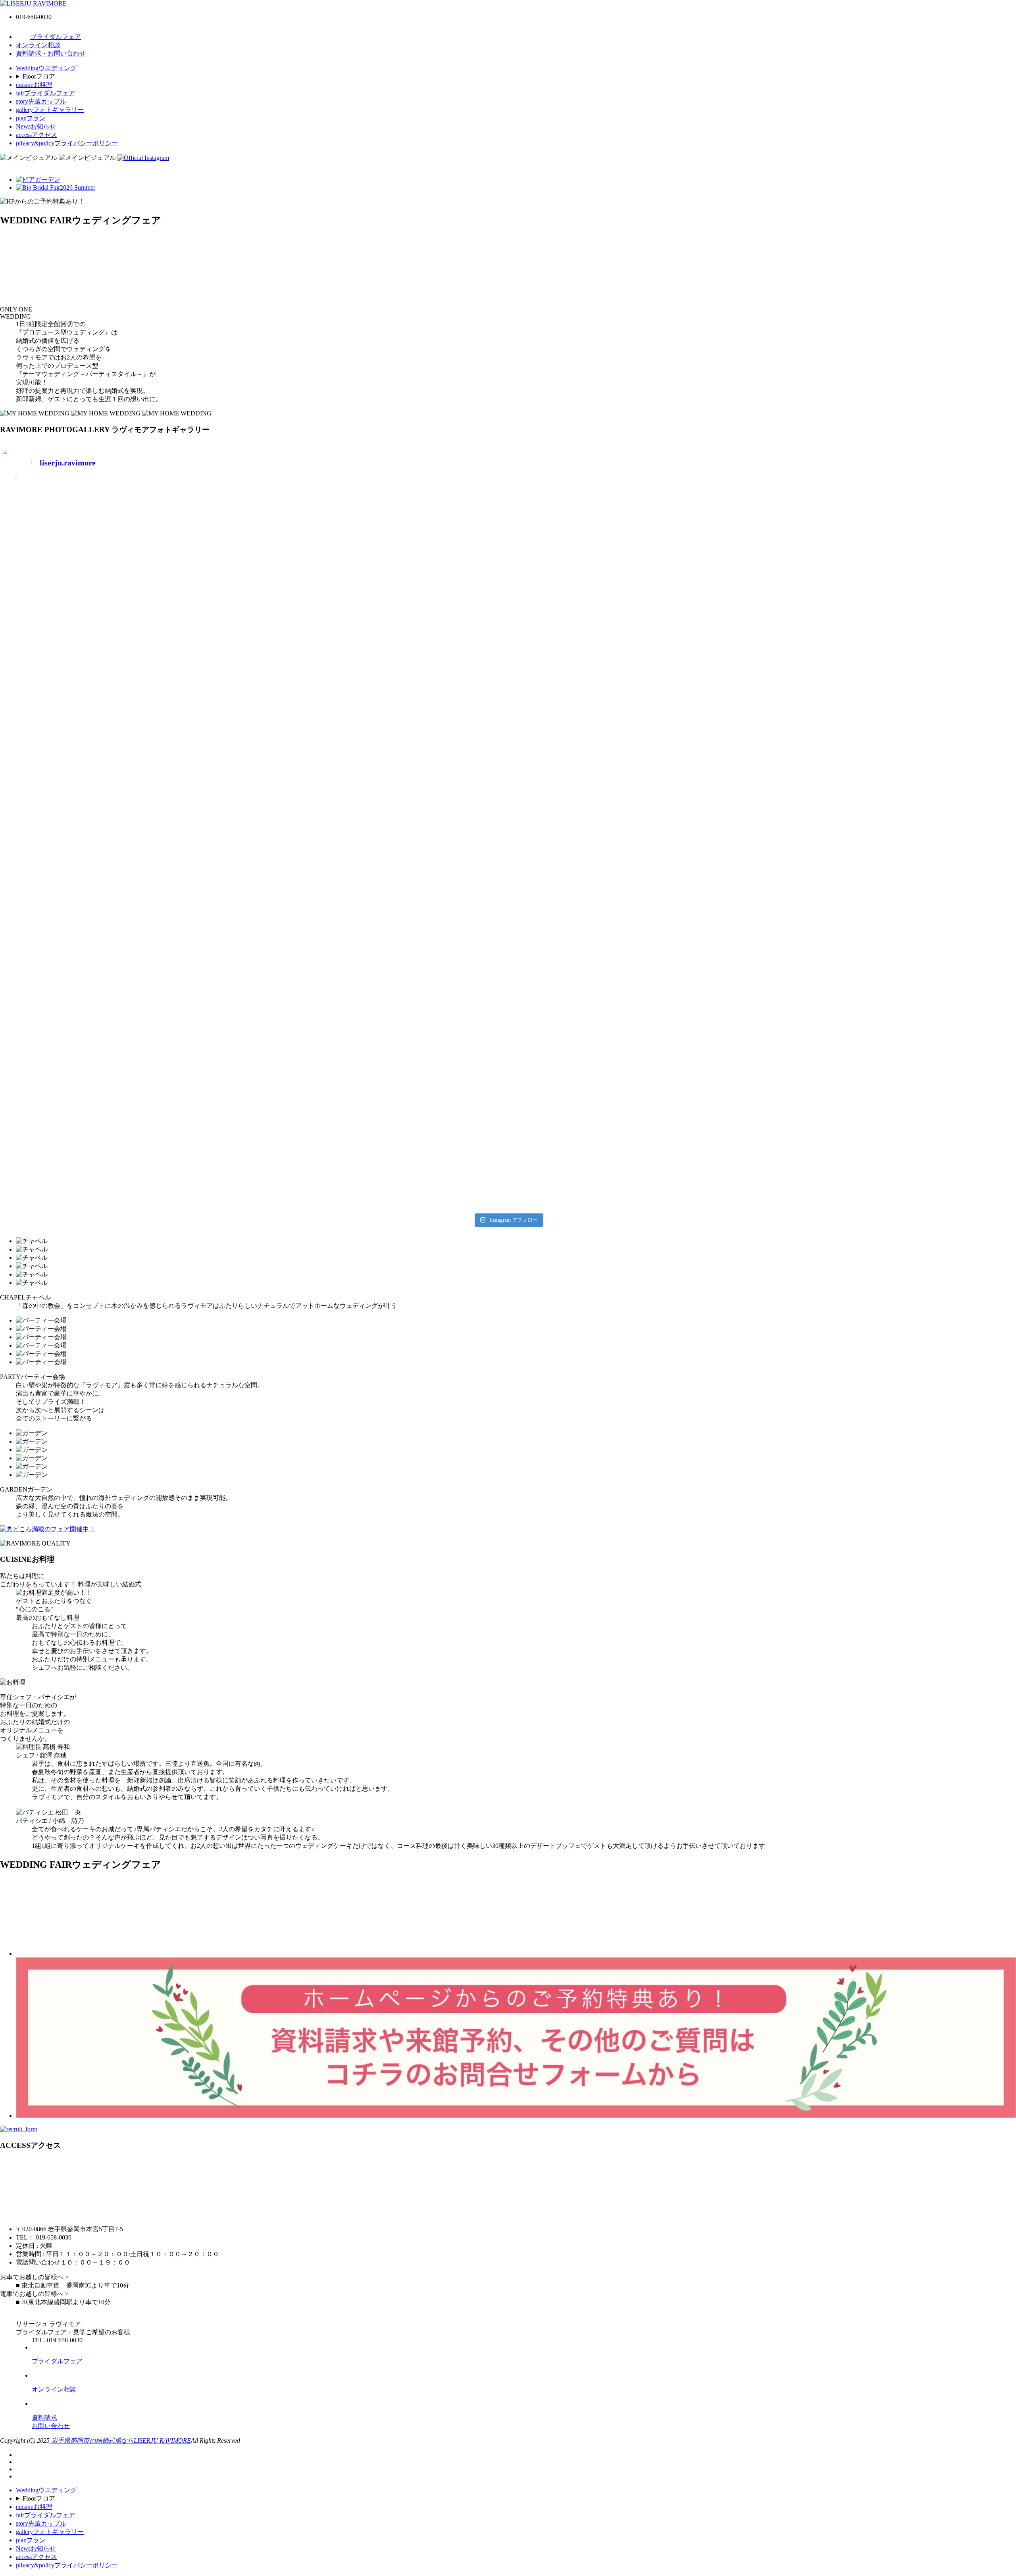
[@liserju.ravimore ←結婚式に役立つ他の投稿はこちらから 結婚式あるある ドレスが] (126, 848)
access (37, 135)
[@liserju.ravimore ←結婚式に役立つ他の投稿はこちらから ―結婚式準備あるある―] (636, 703)
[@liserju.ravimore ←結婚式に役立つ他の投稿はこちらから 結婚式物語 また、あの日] (126, 992)
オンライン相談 (38, 45)
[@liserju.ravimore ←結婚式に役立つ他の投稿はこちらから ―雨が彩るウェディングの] (636, 1136)
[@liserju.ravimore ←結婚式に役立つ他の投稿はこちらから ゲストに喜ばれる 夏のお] (126, 1136)
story (41, 101)
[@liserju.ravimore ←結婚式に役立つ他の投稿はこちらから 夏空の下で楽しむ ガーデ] (381, 1136)
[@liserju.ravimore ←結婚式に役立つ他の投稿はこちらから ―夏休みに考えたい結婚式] (126, 703)
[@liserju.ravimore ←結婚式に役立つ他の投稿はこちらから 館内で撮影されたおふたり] (636, 848)
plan (31, 118)
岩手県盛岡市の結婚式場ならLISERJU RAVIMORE (120, 2440)
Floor (39, 76)
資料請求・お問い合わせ (51, 53)
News (36, 126)
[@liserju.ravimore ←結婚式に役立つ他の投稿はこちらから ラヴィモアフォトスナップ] (381, 848)
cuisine (34, 85)
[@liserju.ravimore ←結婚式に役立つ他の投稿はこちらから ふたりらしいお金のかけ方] (126, 517)
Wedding (46, 68)
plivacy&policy (67, 143)
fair (45, 93)
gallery (50, 110)
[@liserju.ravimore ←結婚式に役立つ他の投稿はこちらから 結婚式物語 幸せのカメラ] (381, 992)
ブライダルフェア (56, 37)
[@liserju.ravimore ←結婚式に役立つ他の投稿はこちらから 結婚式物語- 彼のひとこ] (636, 992)
